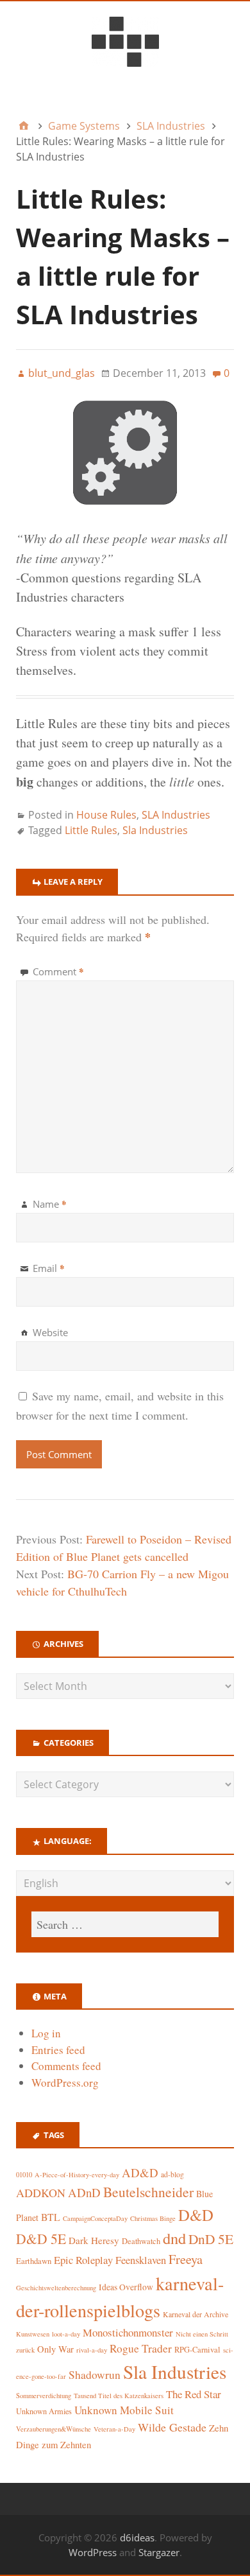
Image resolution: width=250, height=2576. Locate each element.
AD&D (140, 2172)
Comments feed (66, 2066)
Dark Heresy (94, 2240)
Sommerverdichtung (44, 2396)
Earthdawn (34, 2261)
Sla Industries (155, 830)
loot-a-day (66, 2334)
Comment (58, 971)
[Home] (24, 126)
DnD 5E (211, 2239)
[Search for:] (125, 1924)
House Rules (106, 815)
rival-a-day (92, 2350)
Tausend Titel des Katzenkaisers (119, 2396)
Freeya (186, 2259)
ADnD (84, 2192)
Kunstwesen (33, 2334)
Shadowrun (95, 2375)
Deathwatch (141, 2241)
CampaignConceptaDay (95, 2218)
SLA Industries (176, 815)
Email (49, 1268)
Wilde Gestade (172, 2427)
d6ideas (137, 2537)
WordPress (93, 2552)
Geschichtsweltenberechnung (56, 2288)
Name (50, 1204)
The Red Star (194, 2394)
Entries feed (58, 2050)
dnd (174, 2238)
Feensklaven (141, 2260)
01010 (24, 2175)
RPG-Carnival (197, 2350)
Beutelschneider (148, 2192)
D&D (196, 2215)
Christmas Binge (153, 2218)
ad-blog (172, 2174)
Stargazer (159, 2552)
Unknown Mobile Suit (124, 2410)
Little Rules (91, 830)
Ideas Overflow (126, 2287)
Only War (55, 2349)
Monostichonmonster (128, 2332)
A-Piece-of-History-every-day (77, 2175)
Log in (46, 2033)
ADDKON (41, 2193)
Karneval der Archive (196, 2314)
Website (50, 1332)
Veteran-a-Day (114, 2429)
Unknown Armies (44, 2411)
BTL (51, 2217)
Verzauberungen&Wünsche (54, 2429)
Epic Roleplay (83, 2260)
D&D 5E (41, 2239)
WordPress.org (65, 2083)
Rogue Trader (141, 2348)
